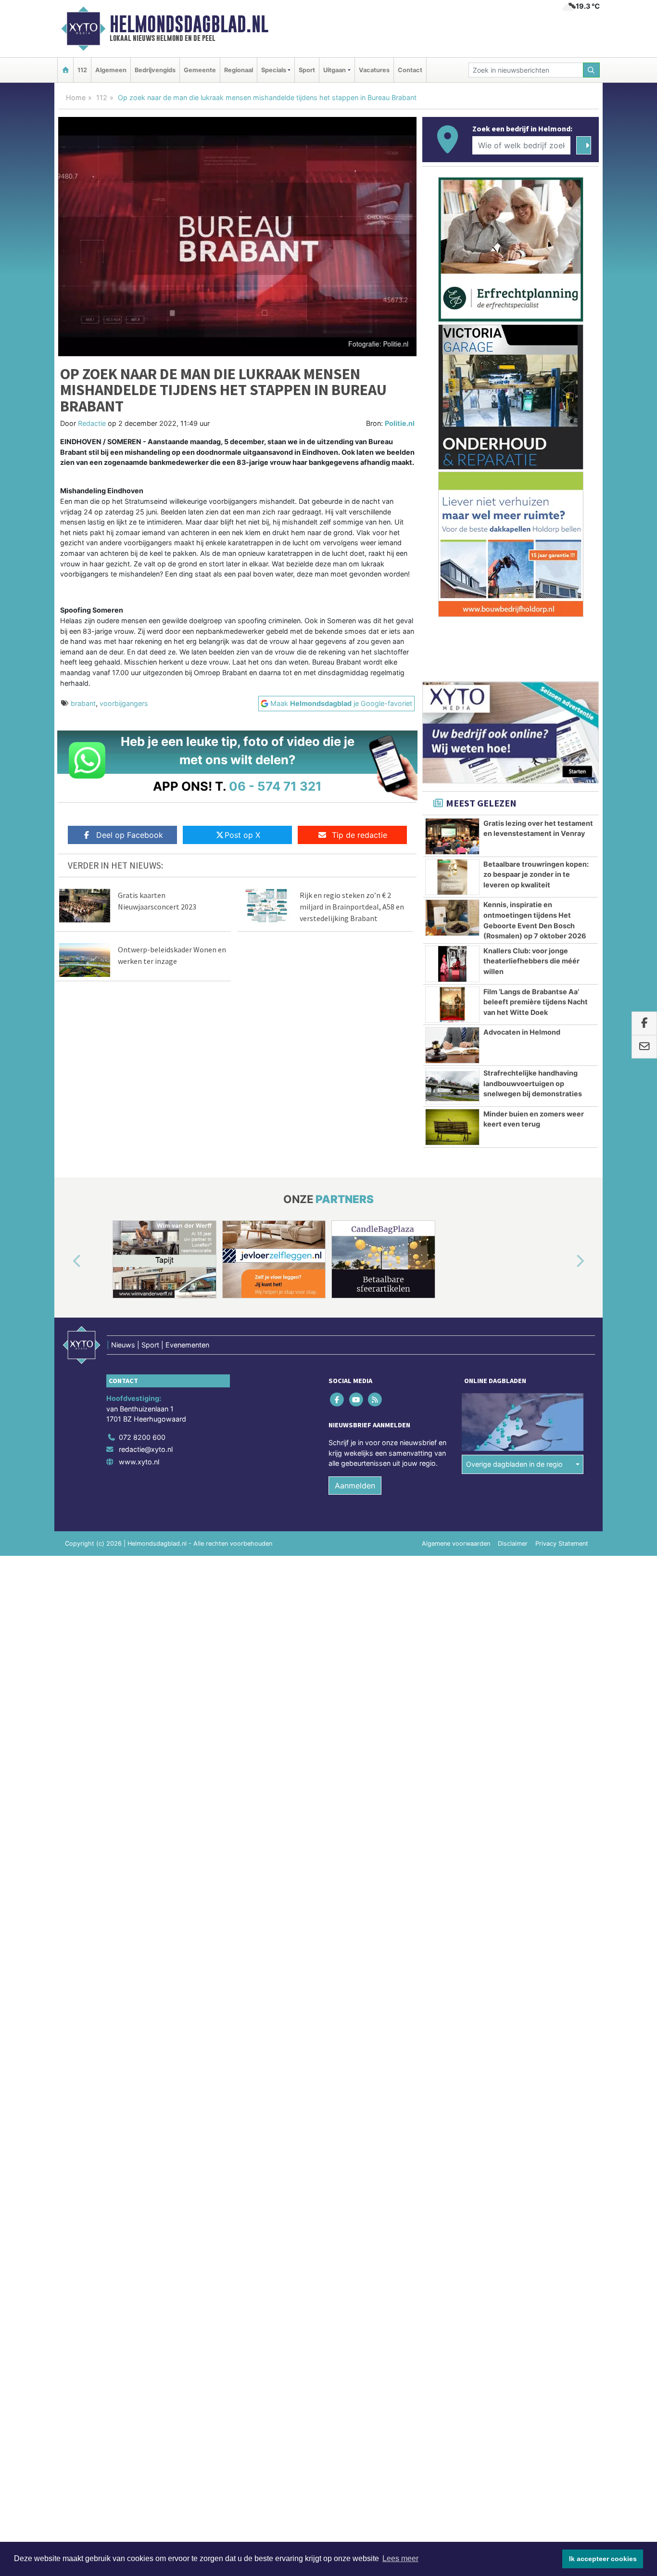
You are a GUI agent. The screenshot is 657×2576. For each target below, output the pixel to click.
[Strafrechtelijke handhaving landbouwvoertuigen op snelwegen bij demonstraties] (452, 1086)
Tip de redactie (360, 835)
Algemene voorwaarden (456, 1544)
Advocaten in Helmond (522, 1032)
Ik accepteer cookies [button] (603, 2559)
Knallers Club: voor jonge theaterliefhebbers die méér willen (531, 961)
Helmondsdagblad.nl (189, 24)
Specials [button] (274, 70)
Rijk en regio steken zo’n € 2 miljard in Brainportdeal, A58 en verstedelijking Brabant (352, 907)
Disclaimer (513, 1544)
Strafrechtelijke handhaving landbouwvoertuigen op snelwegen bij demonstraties (533, 1083)
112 (82, 70)
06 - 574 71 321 (275, 786)
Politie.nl (400, 423)
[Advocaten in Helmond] (452, 1045)
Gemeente (200, 70)
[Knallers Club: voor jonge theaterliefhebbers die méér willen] (452, 964)
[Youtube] (357, 1399)
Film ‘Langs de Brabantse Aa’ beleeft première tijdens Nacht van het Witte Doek (536, 1002)
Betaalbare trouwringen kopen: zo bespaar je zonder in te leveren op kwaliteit (536, 874)
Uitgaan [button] (335, 70)
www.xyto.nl (139, 1462)
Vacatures (374, 70)
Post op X (242, 835)
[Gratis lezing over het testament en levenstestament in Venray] (452, 836)
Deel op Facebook (130, 835)
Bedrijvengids (155, 70)
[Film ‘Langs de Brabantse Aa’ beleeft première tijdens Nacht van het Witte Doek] (452, 1005)
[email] (644, 1047)
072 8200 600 (142, 1437)
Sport (307, 70)
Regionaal (239, 70)
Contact (410, 70)
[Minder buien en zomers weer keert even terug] (452, 1127)
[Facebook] (338, 1399)
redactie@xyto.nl (146, 1449)
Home (76, 97)
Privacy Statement (562, 1544)
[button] (66, 1261)
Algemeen (111, 70)
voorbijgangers (124, 703)
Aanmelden (355, 1486)
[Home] (65, 70)
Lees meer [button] (400, 2558)
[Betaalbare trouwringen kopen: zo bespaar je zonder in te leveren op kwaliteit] (452, 877)
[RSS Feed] (375, 1399)
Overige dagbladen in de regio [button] (514, 1464)
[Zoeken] (592, 70)
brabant (83, 703)
